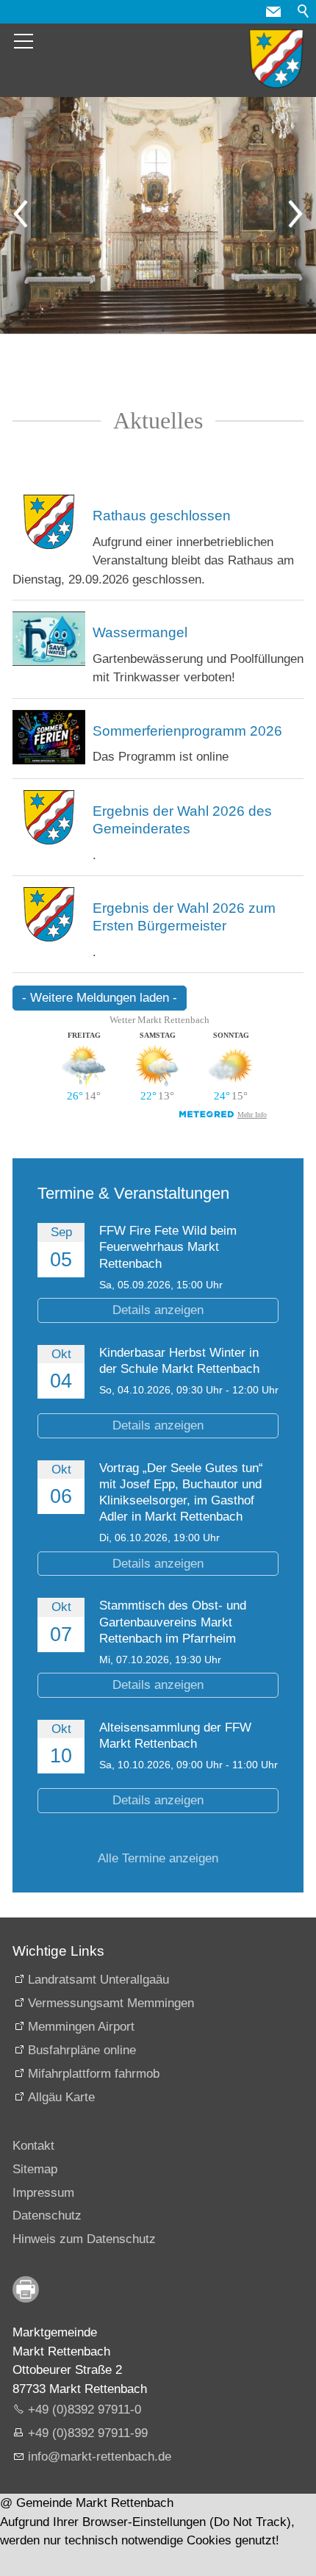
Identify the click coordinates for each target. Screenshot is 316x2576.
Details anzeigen (158, 1310)
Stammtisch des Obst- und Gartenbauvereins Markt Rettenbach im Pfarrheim (173, 1622)
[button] (273, 12)
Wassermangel (140, 632)
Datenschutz (47, 2216)
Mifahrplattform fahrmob (94, 2074)
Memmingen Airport (81, 2027)
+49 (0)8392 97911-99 (88, 2433)
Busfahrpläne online (82, 2050)
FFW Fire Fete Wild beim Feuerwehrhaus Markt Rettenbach (168, 1247)
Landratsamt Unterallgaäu (98, 1980)
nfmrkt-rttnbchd (98, 2457)
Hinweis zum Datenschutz (84, 2239)
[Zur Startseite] (276, 59)
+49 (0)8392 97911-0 (85, 2410)
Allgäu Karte (61, 2097)
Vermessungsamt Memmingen (111, 2003)
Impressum (43, 2193)
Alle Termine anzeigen (158, 1858)
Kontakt (33, 2146)
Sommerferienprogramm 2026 (187, 731)
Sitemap (35, 2169)
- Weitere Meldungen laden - (100, 998)
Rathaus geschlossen (162, 516)
